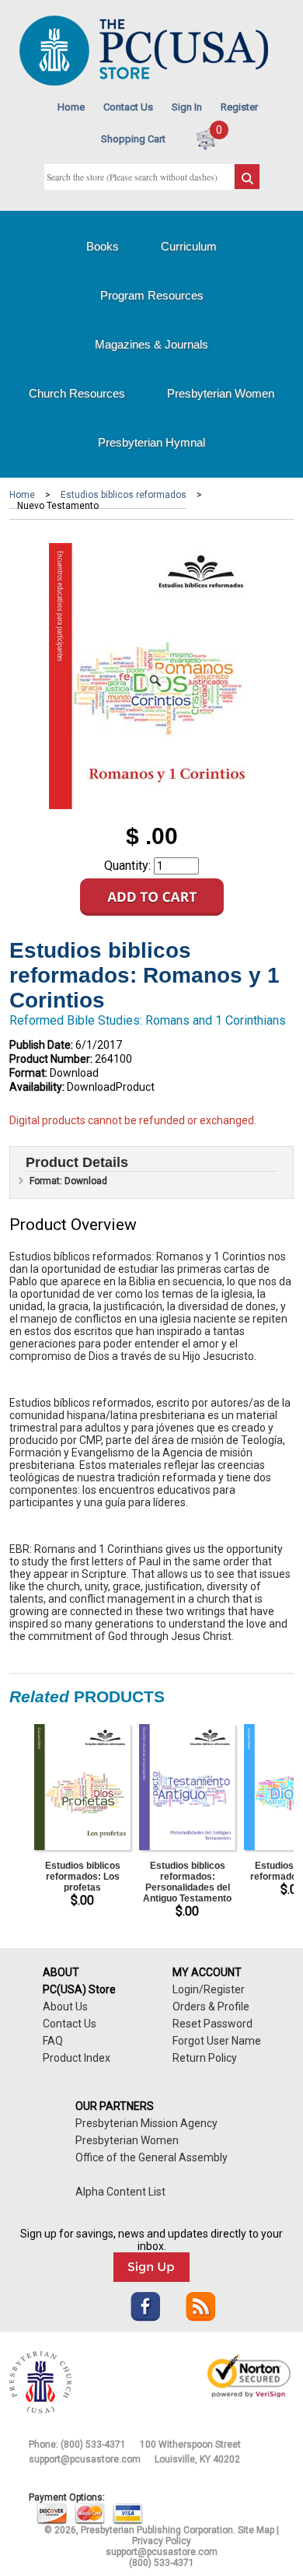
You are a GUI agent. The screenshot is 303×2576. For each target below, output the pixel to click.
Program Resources (152, 295)
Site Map (256, 2530)
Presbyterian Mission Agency (146, 2123)
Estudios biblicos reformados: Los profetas (83, 1877)
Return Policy (205, 2058)
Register (239, 107)
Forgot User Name (217, 2041)
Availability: (37, 1087)
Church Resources (77, 393)
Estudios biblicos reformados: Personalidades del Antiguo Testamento (187, 1882)
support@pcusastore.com (85, 2459)
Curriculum (189, 246)
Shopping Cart (133, 139)
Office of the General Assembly (151, 2157)
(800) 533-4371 (93, 2445)
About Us (65, 2006)
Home (71, 107)
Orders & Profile (211, 2006)
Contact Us (128, 107)
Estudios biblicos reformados (124, 495)
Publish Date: (41, 1045)
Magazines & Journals (151, 344)
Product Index (77, 2058)
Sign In (187, 107)
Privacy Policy (162, 2541)
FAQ (53, 2041)
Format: (28, 1073)
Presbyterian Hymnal (151, 442)
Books (103, 246)
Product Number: (51, 1059)
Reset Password (212, 2024)
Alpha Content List (120, 2192)
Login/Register (209, 1989)
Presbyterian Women (221, 393)
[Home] (144, 82)
